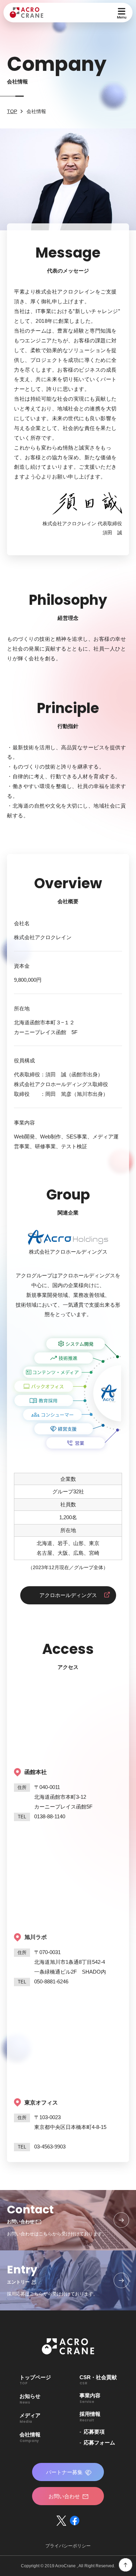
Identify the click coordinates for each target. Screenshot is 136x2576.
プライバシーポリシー (68, 2546)
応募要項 (94, 2432)
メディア (30, 2418)
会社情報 (30, 2437)
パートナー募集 (64, 2472)
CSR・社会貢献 (98, 2380)
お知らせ (30, 2399)
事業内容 (90, 2398)
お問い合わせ (64, 2496)
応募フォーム (99, 2443)
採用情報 (90, 2416)
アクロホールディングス (68, 1595)
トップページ (35, 2380)
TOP (12, 111)
